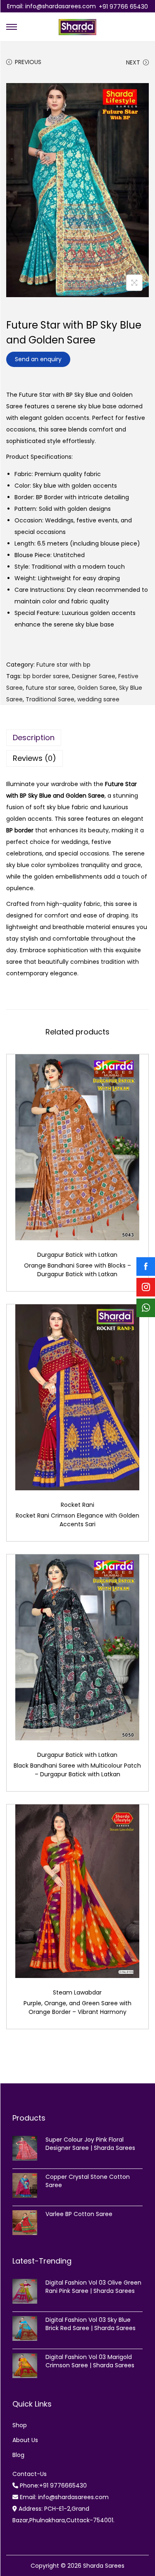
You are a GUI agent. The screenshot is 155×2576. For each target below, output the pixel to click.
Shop (20, 2425)
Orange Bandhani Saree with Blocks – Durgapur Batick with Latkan (77, 1270)
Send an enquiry (38, 359)
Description (34, 738)
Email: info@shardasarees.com (51, 6)
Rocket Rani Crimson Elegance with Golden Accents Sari (77, 1520)
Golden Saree (97, 688)
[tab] (77, 738)
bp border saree (46, 676)
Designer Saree (94, 676)
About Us (25, 2440)
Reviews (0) (35, 758)
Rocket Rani (77, 1505)
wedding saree (98, 699)
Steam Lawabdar (77, 1992)
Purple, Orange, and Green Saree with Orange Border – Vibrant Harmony (77, 2008)
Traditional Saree (50, 699)
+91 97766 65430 (123, 7)
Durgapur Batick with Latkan (77, 1255)
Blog (18, 2455)
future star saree (50, 688)
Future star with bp (63, 665)
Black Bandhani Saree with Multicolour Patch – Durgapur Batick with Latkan (77, 1770)
